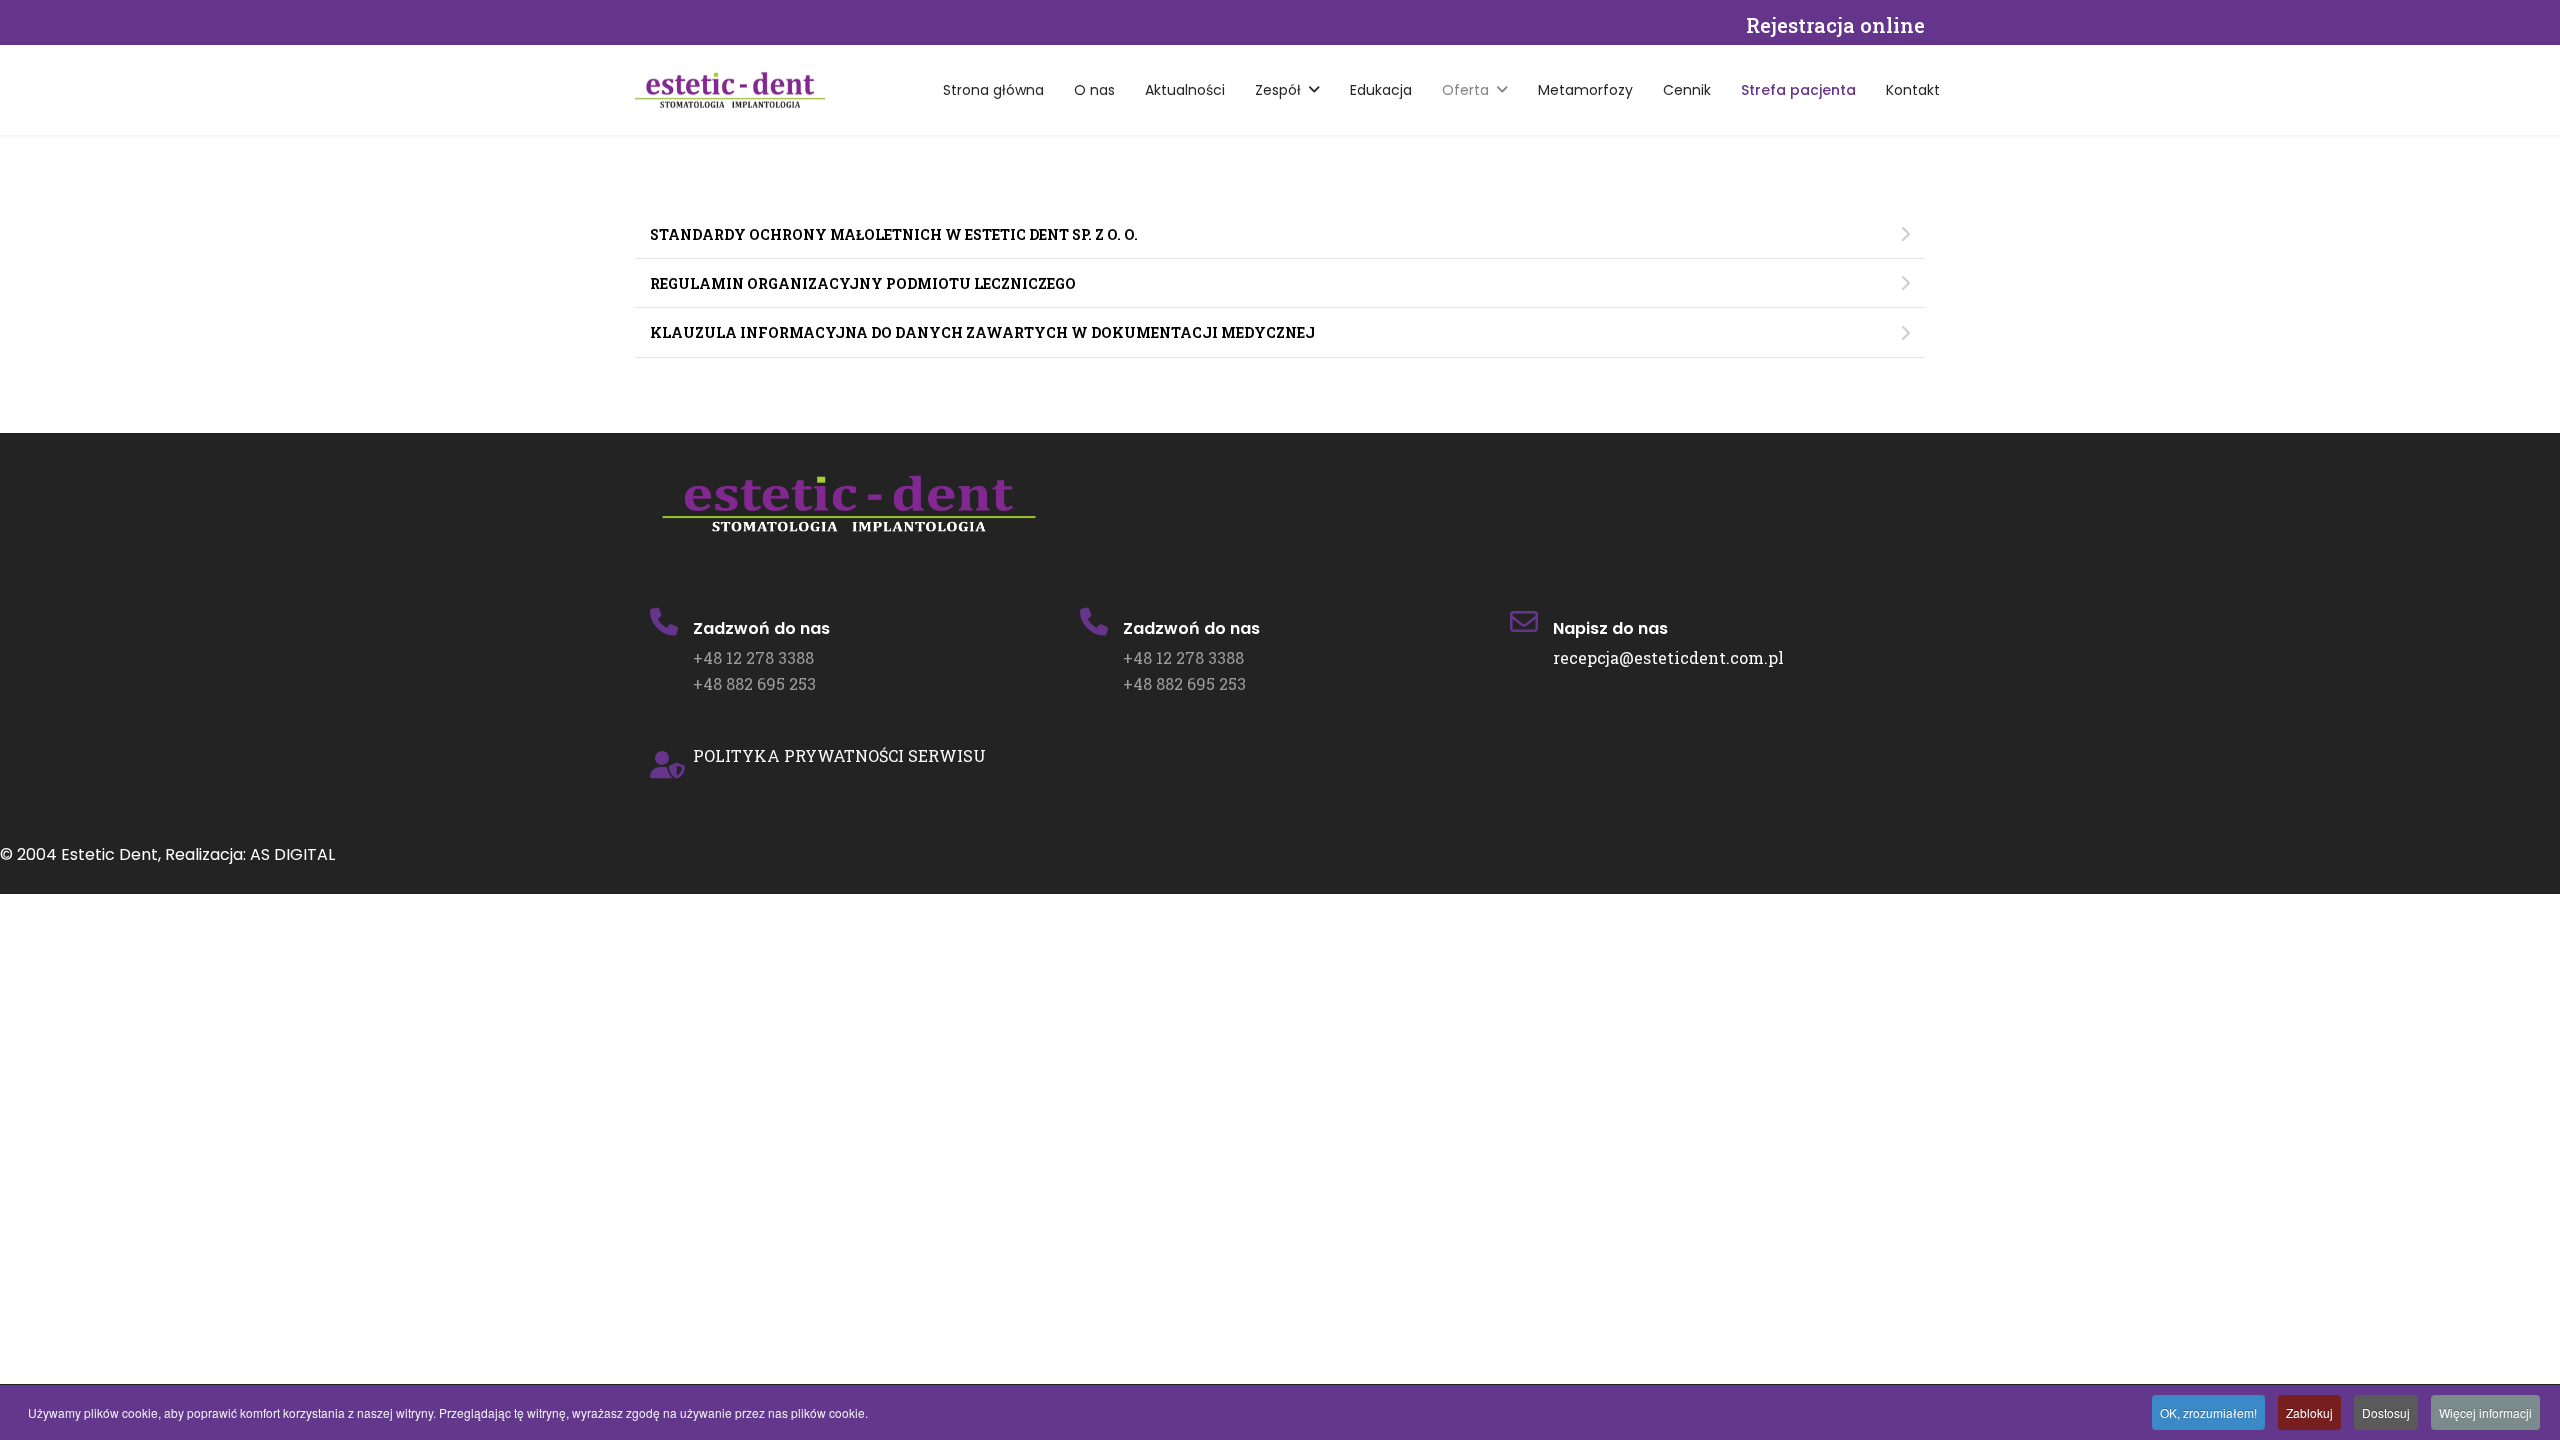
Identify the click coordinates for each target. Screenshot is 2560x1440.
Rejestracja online (1835, 25)
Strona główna (993, 90)
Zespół (1278, 90)
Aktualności (1185, 90)
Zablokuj (2309, 1412)
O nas (1094, 90)
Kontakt (1913, 90)
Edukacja (1381, 90)
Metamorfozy (1585, 90)
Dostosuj (2386, 1412)
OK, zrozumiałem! (2208, 1412)
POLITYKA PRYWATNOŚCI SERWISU (839, 755)
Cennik (1687, 90)
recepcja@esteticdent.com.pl (1668, 657)
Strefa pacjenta (1798, 90)
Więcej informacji (2485, 1412)
